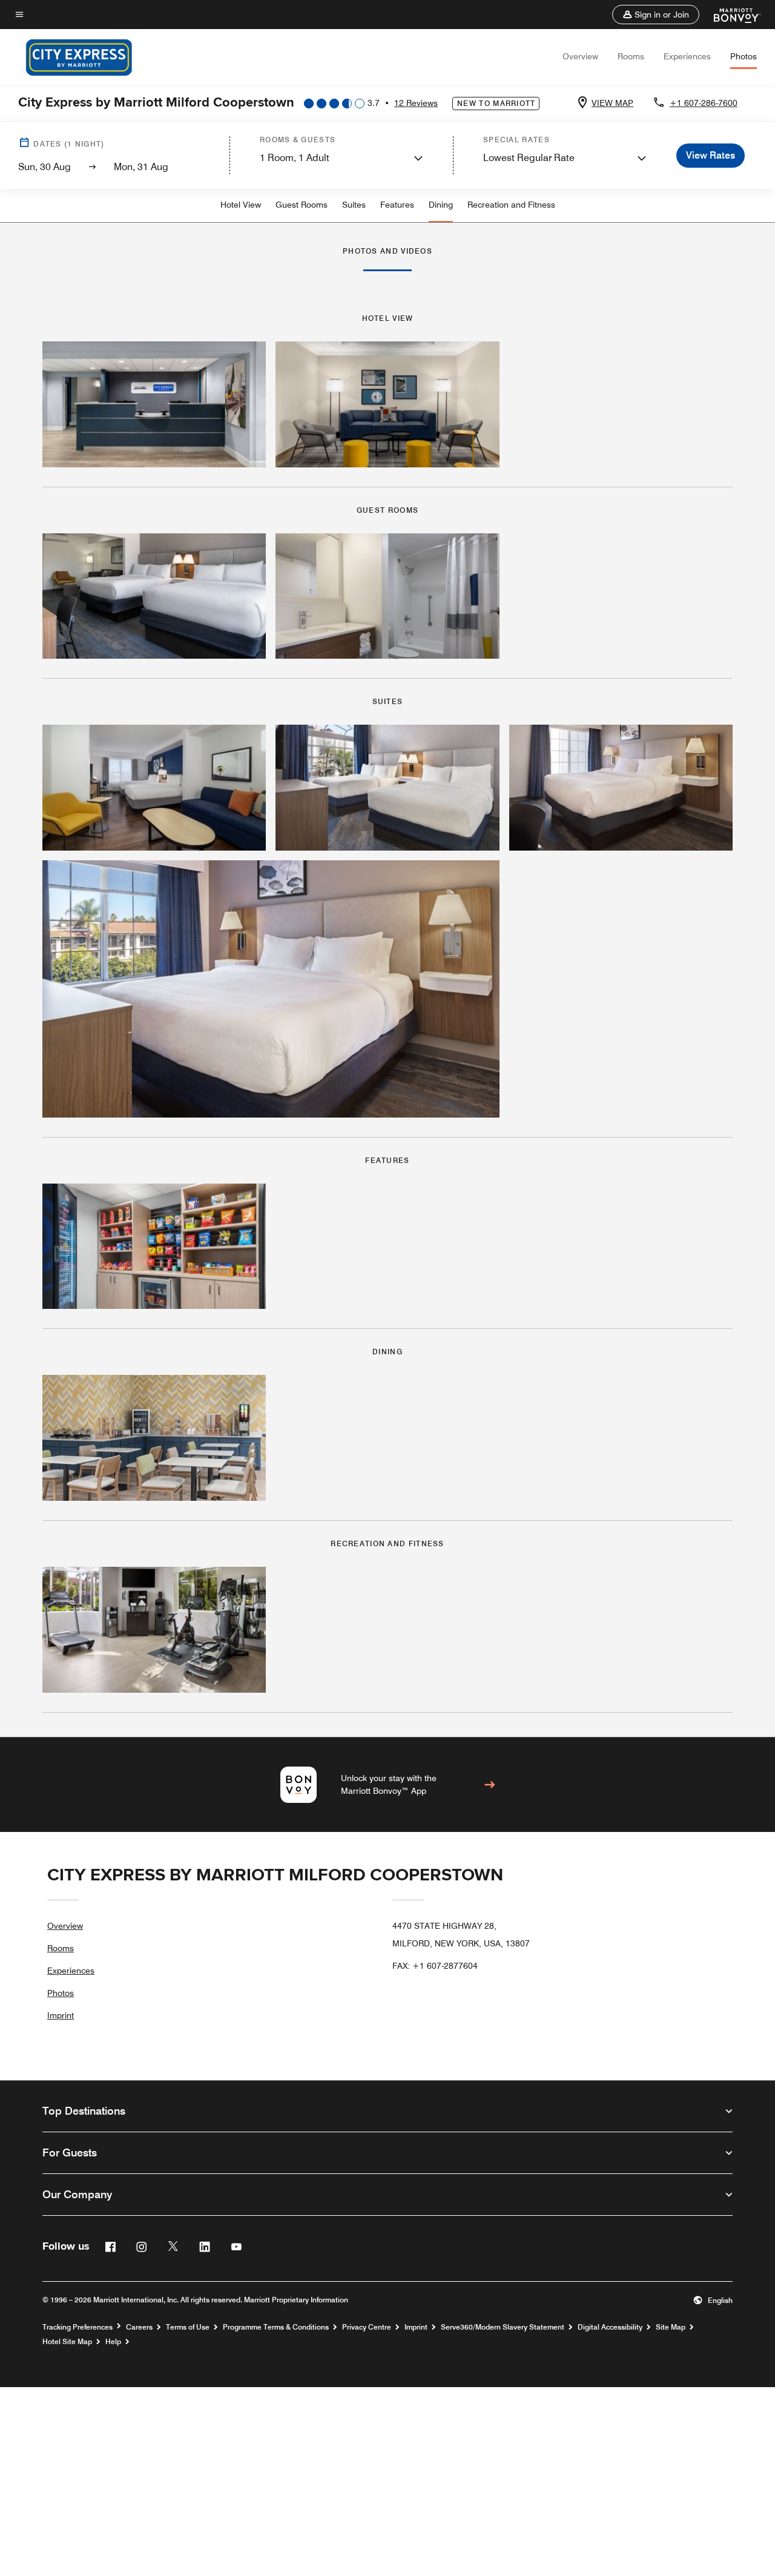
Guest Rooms (302, 205)
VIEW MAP (612, 103)
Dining (441, 205)
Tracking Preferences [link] (77, 2327)
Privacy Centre (367, 2327)
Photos (744, 56)
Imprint (61, 2015)
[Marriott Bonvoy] (730, 15)
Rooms (631, 56)
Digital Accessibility (610, 2327)
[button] (656, 15)
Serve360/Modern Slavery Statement (503, 2327)
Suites (354, 205)
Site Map (671, 2327)
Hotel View (241, 205)
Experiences (687, 56)
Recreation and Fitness (511, 205)
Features (397, 205)
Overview (580, 56)
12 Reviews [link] (416, 103)
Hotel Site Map (67, 2342)
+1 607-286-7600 (704, 103)
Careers (139, 2327)
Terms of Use (188, 2327)
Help (113, 2342)
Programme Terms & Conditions (276, 2327)
